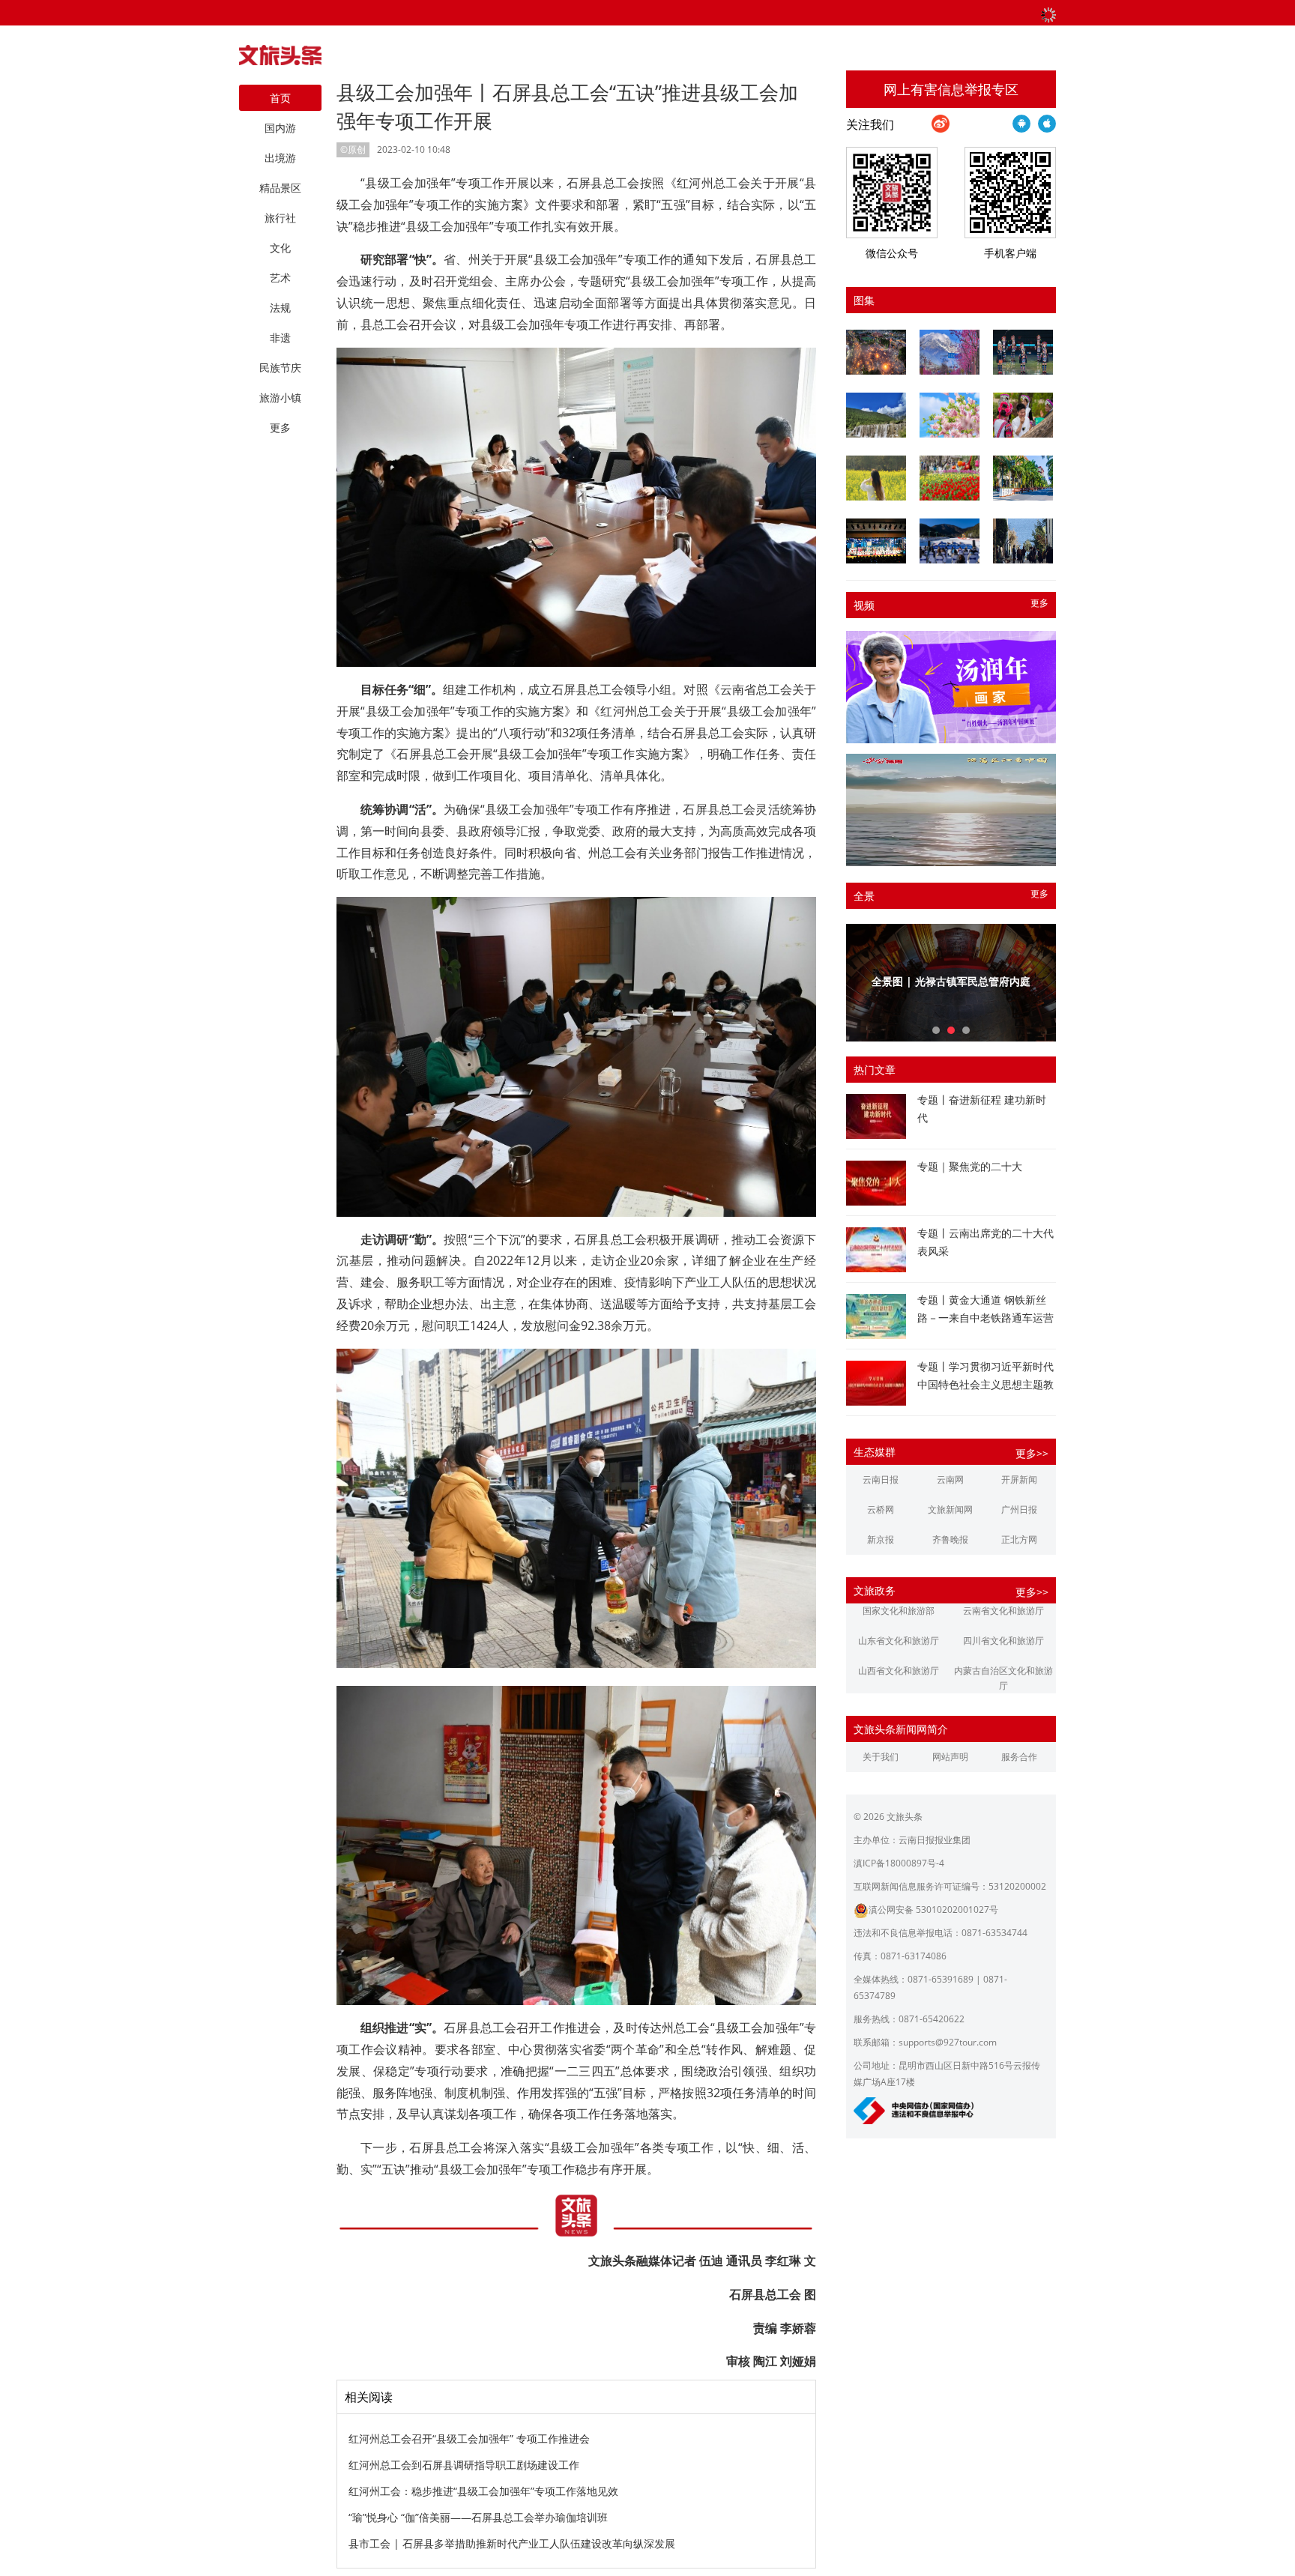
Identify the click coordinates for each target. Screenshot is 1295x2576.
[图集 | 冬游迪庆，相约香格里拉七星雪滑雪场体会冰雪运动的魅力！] (950, 541)
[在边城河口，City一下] (1023, 478)
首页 (280, 98)
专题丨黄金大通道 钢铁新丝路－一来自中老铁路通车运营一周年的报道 (985, 1318)
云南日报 (881, 1479)
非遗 (280, 338)
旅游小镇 (280, 397)
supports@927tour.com (948, 2042)
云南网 (950, 1479)
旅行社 (280, 218)
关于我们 (881, 1757)
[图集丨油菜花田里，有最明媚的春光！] (876, 478)
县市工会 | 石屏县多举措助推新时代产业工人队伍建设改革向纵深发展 (512, 2543)
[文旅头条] (280, 59)
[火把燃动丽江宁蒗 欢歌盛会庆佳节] (876, 352)
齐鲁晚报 (950, 1539)
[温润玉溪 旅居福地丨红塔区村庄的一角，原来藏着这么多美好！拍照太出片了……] (1023, 541)
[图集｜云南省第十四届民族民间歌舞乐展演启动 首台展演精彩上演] (1023, 352)
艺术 (280, 278)
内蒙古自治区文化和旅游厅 (1003, 1678)
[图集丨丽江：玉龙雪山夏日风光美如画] (876, 415)
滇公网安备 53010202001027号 (933, 1910)
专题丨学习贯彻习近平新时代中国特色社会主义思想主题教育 (985, 1384)
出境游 (280, 158)
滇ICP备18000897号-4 (899, 1863)
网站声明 (950, 1757)
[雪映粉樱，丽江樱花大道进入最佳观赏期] (950, 352)
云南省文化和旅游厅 (1003, 1611)
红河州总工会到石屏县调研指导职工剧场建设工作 (464, 2465)
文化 (280, 248)
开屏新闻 (1019, 1479)
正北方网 (1019, 1539)
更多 (1039, 603)
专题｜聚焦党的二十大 (970, 1166)
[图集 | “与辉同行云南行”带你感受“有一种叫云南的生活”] (1023, 415)
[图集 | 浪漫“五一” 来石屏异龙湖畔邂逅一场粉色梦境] (950, 415)
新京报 (881, 1539)
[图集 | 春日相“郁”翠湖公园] (950, 478)
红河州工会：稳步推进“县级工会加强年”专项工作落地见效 (483, 2491)
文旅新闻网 (950, 1509)
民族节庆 (280, 368)
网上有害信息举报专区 (951, 89)
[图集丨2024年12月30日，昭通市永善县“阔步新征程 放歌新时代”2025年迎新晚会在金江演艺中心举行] (876, 541)
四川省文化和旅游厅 (1003, 1641)
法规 (280, 308)
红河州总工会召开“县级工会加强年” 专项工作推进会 (469, 2439)
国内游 (280, 128)
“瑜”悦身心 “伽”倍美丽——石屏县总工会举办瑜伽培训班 (478, 2517)
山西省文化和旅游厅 (899, 1671)
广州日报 (1019, 1509)
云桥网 (881, 1509)
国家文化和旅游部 (899, 1611)
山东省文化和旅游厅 (899, 1641)
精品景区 (280, 188)
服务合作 (1019, 1757)
